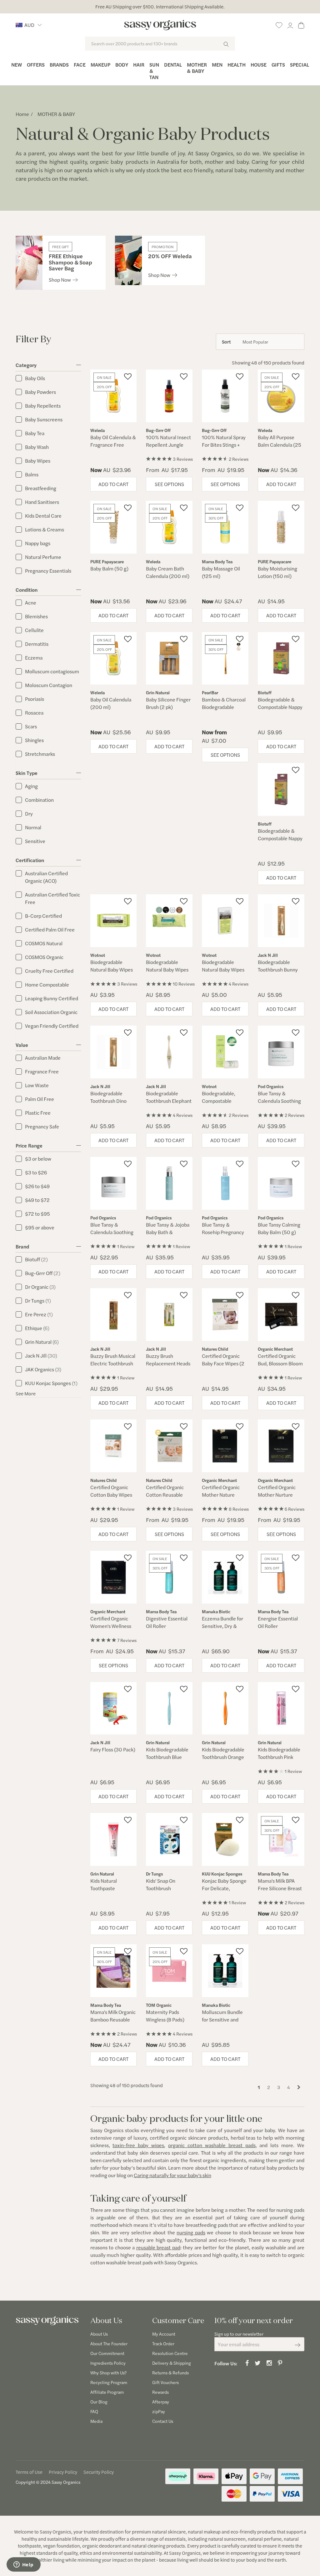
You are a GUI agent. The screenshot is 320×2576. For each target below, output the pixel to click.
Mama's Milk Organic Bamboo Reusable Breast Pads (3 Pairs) (113, 2019)
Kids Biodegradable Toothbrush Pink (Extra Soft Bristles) (279, 1757)
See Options (169, 484)
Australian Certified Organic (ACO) (46, 877)
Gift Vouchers (165, 2382)
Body (122, 65)
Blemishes (36, 616)
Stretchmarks (40, 754)
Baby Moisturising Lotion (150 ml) (277, 572)
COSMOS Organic (44, 957)
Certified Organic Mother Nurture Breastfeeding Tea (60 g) (278, 1498)
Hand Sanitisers (42, 502)
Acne (31, 603)
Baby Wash (37, 447)
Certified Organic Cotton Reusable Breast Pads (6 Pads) (168, 1495)
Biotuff (36, 1259)
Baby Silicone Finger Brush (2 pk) (168, 703)
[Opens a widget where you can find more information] (23, 2565)
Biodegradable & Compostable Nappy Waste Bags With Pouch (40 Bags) (280, 842)
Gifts (278, 65)
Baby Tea (35, 433)
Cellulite (34, 630)
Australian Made (43, 1058)
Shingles (34, 740)
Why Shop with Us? (108, 2373)
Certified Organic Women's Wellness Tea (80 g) (111, 1626)
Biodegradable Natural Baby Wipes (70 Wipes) (167, 969)
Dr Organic (40, 1287)
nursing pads (191, 2232)
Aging (31, 786)
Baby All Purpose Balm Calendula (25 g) (280, 445)
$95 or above (40, 1227)
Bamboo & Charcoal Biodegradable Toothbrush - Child (224, 707)
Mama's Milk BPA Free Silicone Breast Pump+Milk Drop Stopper (280, 1892)
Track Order (163, 2343)
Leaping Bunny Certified (52, 998)
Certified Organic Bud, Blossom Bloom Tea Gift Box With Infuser (280, 1367)
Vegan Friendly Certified (52, 1026)
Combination (39, 800)
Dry (29, 813)
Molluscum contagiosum (52, 671)
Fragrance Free (42, 1071)
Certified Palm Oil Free (50, 929)
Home (22, 114)
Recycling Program (109, 2382)
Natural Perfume (43, 557)
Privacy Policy (63, 2472)
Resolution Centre (170, 2353)
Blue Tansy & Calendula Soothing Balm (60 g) (279, 1101)
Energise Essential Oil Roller (278, 1622)
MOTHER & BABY (56, 114)
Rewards (160, 2392)
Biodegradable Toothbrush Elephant (169, 1097)
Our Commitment (107, 2353)
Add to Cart (113, 484)
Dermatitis (37, 644)
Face (80, 65)
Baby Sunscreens (44, 419)
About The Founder (109, 2343)
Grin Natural (42, 1342)
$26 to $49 (37, 1186)
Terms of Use (29, 2472)
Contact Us (163, 2421)
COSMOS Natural (44, 943)
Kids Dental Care (43, 516)
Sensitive (35, 841)
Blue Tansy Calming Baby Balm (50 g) (279, 1228)
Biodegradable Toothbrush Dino (108, 1097)
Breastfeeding (41, 488)
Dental (173, 65)
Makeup (100, 65)
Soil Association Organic (51, 1012)
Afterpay (161, 2402)
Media (96, 2421)
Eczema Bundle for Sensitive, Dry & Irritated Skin (222, 1626)
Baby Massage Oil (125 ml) (221, 572)
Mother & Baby (197, 68)
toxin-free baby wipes (138, 2145)
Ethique (37, 1328)
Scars (31, 726)
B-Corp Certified (43, 916)
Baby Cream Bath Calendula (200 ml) (168, 572)
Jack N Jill (41, 1356)
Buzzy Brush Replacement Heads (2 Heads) (168, 1363)
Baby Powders (40, 392)
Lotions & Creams (45, 529)
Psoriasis (35, 699)
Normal (33, 827)
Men (217, 65)
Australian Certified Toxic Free (52, 898)
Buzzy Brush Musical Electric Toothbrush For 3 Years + (113, 1363)
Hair (139, 65)
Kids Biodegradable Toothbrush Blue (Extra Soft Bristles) (167, 1757)
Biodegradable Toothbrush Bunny (278, 966)
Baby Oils (35, 378)
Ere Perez (39, 1314)
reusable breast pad (158, 2247)
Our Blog (99, 2402)
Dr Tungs (38, 1301)
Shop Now (60, 280)
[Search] (226, 44)
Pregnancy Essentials (48, 571)
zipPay (159, 2411)
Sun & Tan (154, 71)
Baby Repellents (43, 406)
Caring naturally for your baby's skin (172, 2175)
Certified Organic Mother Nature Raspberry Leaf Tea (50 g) (222, 1498)
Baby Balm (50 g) (109, 568)
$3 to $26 (36, 1172)
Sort (226, 341)
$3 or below (38, 1159)
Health (237, 65)
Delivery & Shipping (172, 2363)
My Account (164, 2334)
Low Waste (37, 1085)
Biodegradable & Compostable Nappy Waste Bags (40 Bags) (280, 711)
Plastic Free (38, 1113)
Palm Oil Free (40, 1099)
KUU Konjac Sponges (51, 1383)
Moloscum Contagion (49, 685)
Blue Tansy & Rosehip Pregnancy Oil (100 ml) (223, 1232)
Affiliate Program (107, 2392)
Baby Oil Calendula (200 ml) (111, 703)
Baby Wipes (38, 461)
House (259, 65)
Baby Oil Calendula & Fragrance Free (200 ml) (113, 445)
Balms (32, 474)
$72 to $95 (37, 1214)
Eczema (34, 658)
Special (300, 65)
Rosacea (34, 713)
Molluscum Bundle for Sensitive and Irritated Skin (222, 2019)
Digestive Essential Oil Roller (167, 1622)
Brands (59, 65)
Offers (36, 65)
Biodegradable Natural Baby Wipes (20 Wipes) (112, 969)
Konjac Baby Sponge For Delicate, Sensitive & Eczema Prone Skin (224, 1892)
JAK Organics (43, 1369)
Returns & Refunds (170, 2373)
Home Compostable (47, 984)
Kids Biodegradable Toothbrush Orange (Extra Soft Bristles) (223, 1757)
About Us (99, 2334)
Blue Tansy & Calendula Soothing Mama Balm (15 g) (112, 1232)
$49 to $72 (37, 1200)
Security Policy (99, 2472)
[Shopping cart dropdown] (301, 24)
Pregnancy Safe (42, 1126)
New (17, 65)
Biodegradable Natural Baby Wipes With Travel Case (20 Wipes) (225, 973)
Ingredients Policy (108, 2363)
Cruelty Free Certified (49, 971)
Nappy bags (38, 543)
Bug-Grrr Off (43, 1273)
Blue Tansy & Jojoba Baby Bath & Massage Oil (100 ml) (169, 1232)
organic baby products (119, 161)
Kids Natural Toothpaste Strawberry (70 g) (110, 1888)
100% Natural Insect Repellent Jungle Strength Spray (168, 445)
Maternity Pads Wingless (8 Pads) (165, 2016)
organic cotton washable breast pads (212, 2145)
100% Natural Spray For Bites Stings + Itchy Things (224, 445)
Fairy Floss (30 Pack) (113, 1749)
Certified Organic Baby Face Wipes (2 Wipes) (223, 1363)
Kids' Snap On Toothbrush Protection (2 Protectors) (161, 1892)
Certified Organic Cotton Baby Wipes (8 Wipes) (111, 1495)
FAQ (94, 2411)
